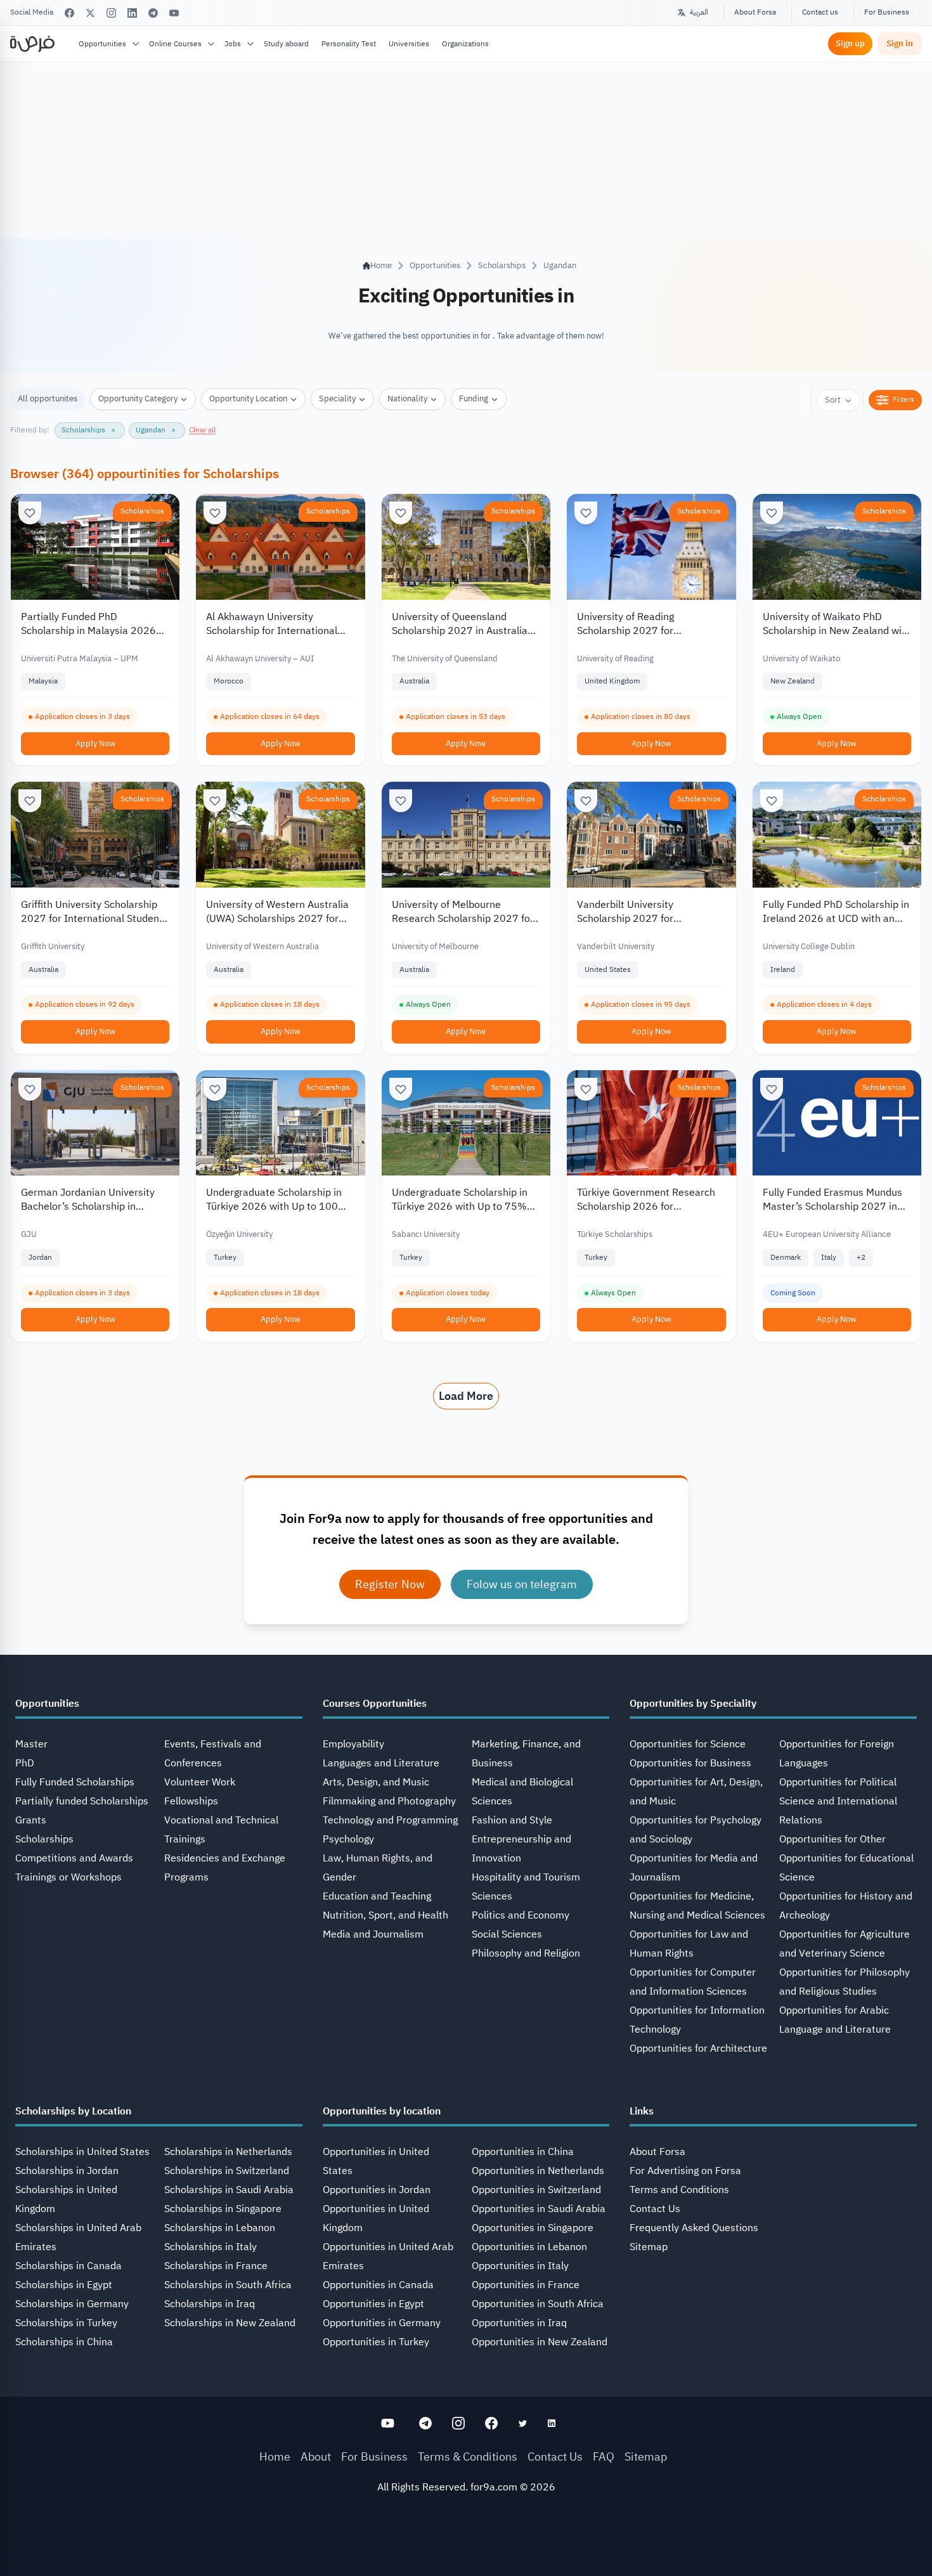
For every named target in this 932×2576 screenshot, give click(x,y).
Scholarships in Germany (72, 2304)
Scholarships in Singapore (223, 2209)
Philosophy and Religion (526, 1953)
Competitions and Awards (74, 1858)
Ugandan (560, 265)
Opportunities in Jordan (377, 2190)
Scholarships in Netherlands (228, 2152)
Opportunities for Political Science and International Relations (838, 1801)
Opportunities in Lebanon (529, 2247)
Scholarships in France (216, 2266)
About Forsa (755, 12)
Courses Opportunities (375, 1704)
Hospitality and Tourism (526, 1877)
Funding (474, 398)
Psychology (348, 1839)
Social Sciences (507, 1934)
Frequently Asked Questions (694, 2228)
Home (275, 2456)
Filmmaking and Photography (389, 1801)
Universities (409, 44)
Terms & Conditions (468, 2456)
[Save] (30, 513)
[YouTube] (174, 13)
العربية (699, 12)
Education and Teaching (377, 1896)
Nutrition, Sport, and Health (385, 1915)
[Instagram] (111, 13)
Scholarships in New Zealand (230, 2323)
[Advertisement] (466, 2547)
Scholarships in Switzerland (227, 2171)
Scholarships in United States (82, 2152)
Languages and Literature (381, 1763)
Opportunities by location (382, 2111)
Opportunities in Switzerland (536, 2190)
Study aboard (286, 44)
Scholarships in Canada (68, 2266)
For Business (887, 12)
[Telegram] (153, 13)
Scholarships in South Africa (228, 2285)
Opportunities (102, 44)
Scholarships (502, 265)
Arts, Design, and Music (376, 1782)
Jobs (233, 44)
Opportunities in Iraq (519, 2323)
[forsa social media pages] (388, 2423)
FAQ (604, 2456)
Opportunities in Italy (520, 2266)
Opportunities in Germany (382, 2323)
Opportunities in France (526, 2285)
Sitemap (649, 2247)
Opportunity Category (138, 398)
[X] (90, 13)
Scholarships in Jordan (67, 2171)
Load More (466, 1396)
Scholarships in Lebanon (220, 2228)
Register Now (390, 1584)
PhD (25, 1763)
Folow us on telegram (522, 1584)
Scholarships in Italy (210, 2247)
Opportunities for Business (690, 1763)
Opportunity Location (248, 398)
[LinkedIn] (132, 13)
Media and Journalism (373, 1934)
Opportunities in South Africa (538, 2304)
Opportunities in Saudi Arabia (539, 2209)
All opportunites (48, 398)
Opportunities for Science (688, 1744)
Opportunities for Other (832, 1839)
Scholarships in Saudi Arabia (229, 2190)
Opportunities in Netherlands (538, 2171)
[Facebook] (69, 13)
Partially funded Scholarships (82, 1801)
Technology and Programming (390, 1820)
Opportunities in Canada (378, 2285)
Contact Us (655, 2209)
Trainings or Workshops (68, 1877)
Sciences (492, 1896)
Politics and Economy (521, 1915)
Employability (353, 1744)
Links (642, 2111)
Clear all (202, 430)
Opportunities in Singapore (533, 2228)
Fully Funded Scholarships (75, 1782)
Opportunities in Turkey (376, 2342)
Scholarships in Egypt (64, 2285)
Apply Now (95, 743)
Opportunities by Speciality (693, 1704)
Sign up (850, 43)
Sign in (900, 43)
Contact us (820, 12)
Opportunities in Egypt (373, 2304)
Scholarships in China (64, 2342)
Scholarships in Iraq (210, 2304)
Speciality (337, 398)
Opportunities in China (523, 2152)
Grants (31, 1820)
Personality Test (349, 44)
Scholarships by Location (73, 2111)
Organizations (465, 44)
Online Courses (175, 44)
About (316, 2456)
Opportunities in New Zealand (540, 2342)
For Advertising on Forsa (685, 2171)
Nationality (407, 398)
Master (31, 1744)
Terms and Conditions (679, 2190)
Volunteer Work (200, 1782)
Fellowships (191, 1801)
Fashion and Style (512, 1820)
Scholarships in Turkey (66, 2323)
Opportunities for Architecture (698, 2049)
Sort (833, 400)
